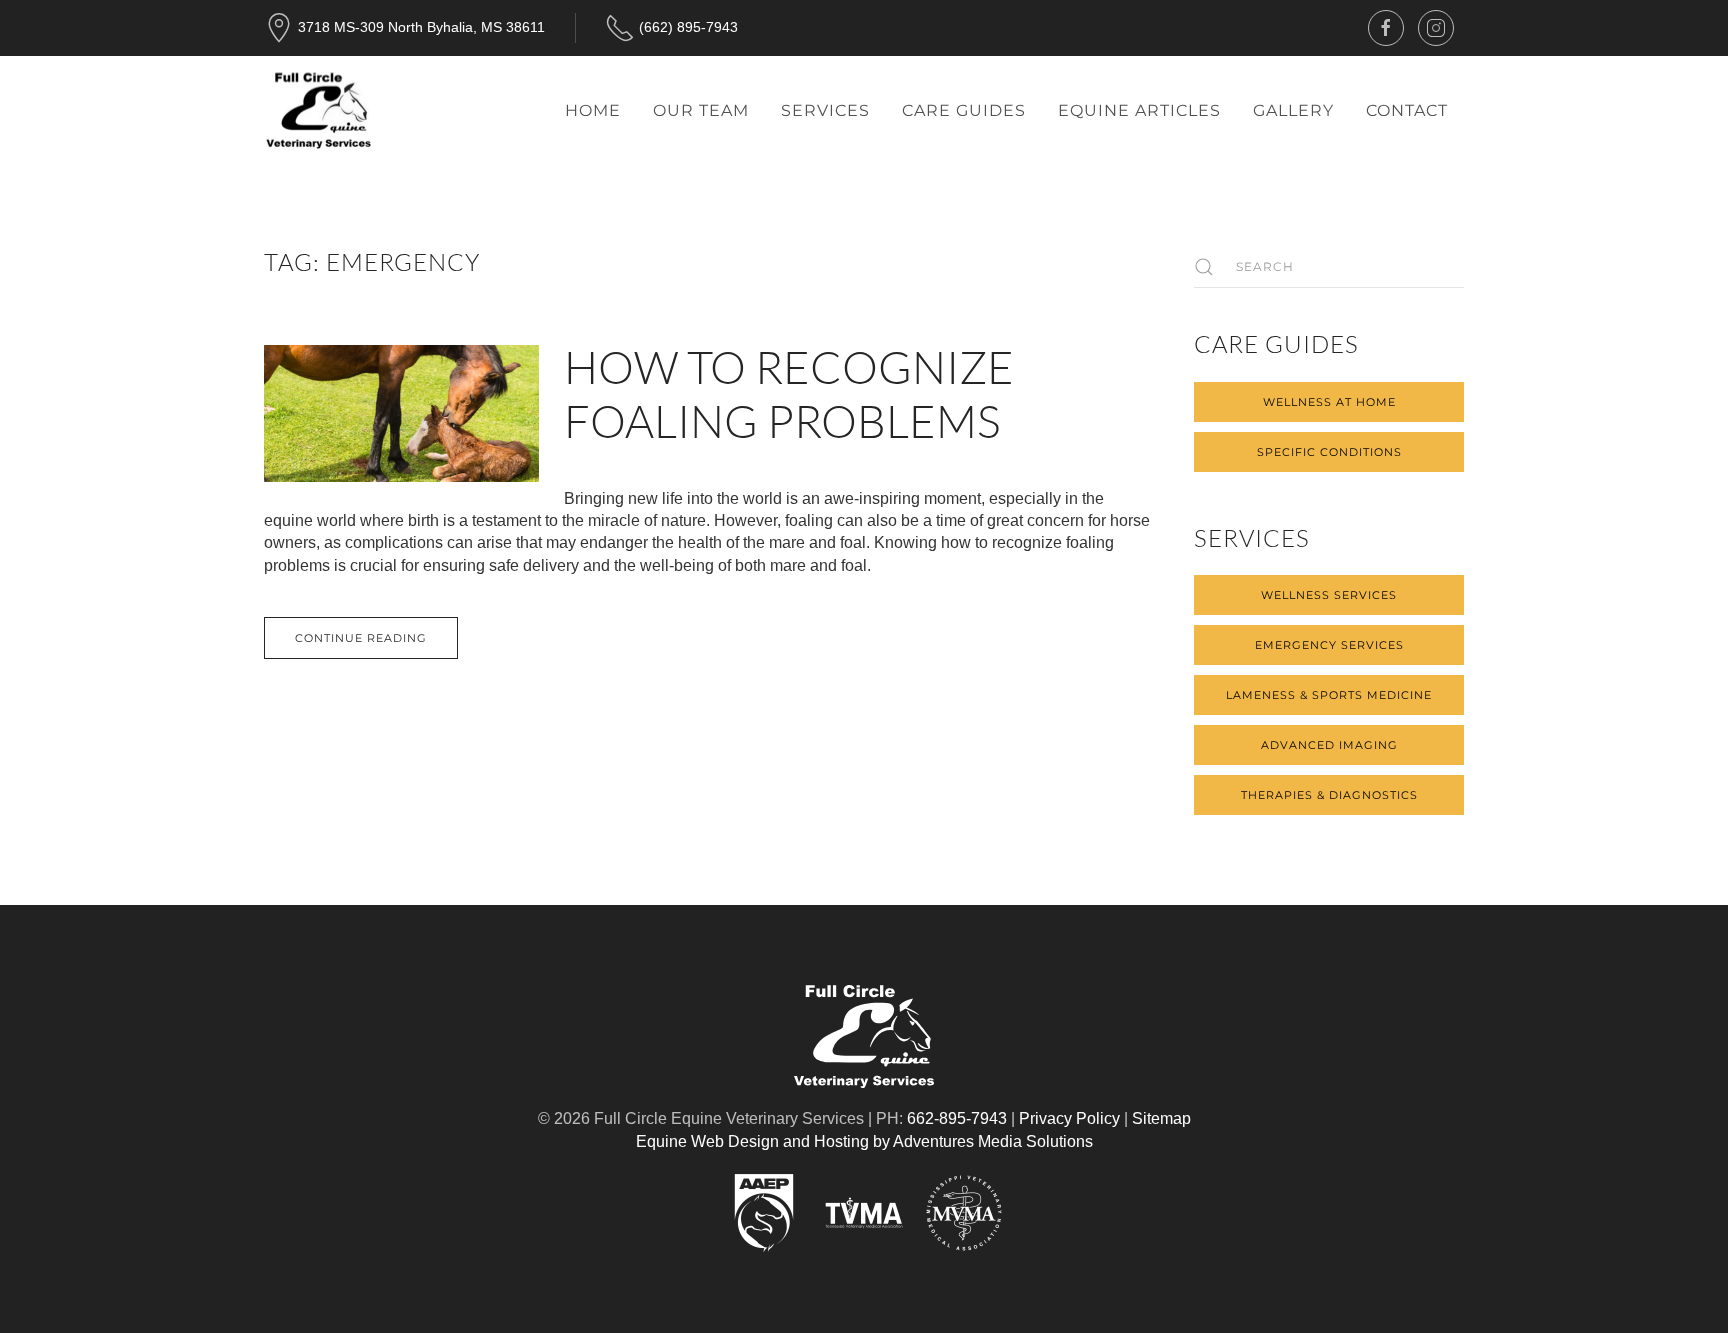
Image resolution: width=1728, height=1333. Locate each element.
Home (593, 110)
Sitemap (1161, 1118)
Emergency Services (1329, 645)
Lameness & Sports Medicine (1329, 695)
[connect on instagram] (1436, 28)
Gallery (1293, 110)
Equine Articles (1139, 110)
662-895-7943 (957, 1118)
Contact (1407, 110)
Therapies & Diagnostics (1329, 795)
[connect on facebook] (1386, 28)
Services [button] (825, 110)
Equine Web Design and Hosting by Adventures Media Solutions (864, 1141)
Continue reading (361, 638)
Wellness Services (1329, 595)
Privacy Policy (1069, 1118)
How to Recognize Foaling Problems (789, 393)
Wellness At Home (1329, 402)
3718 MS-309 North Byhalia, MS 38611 (421, 27)
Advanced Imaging (1329, 745)
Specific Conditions (1329, 452)
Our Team (701, 110)
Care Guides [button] (964, 110)
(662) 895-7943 (688, 27)
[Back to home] (319, 111)
